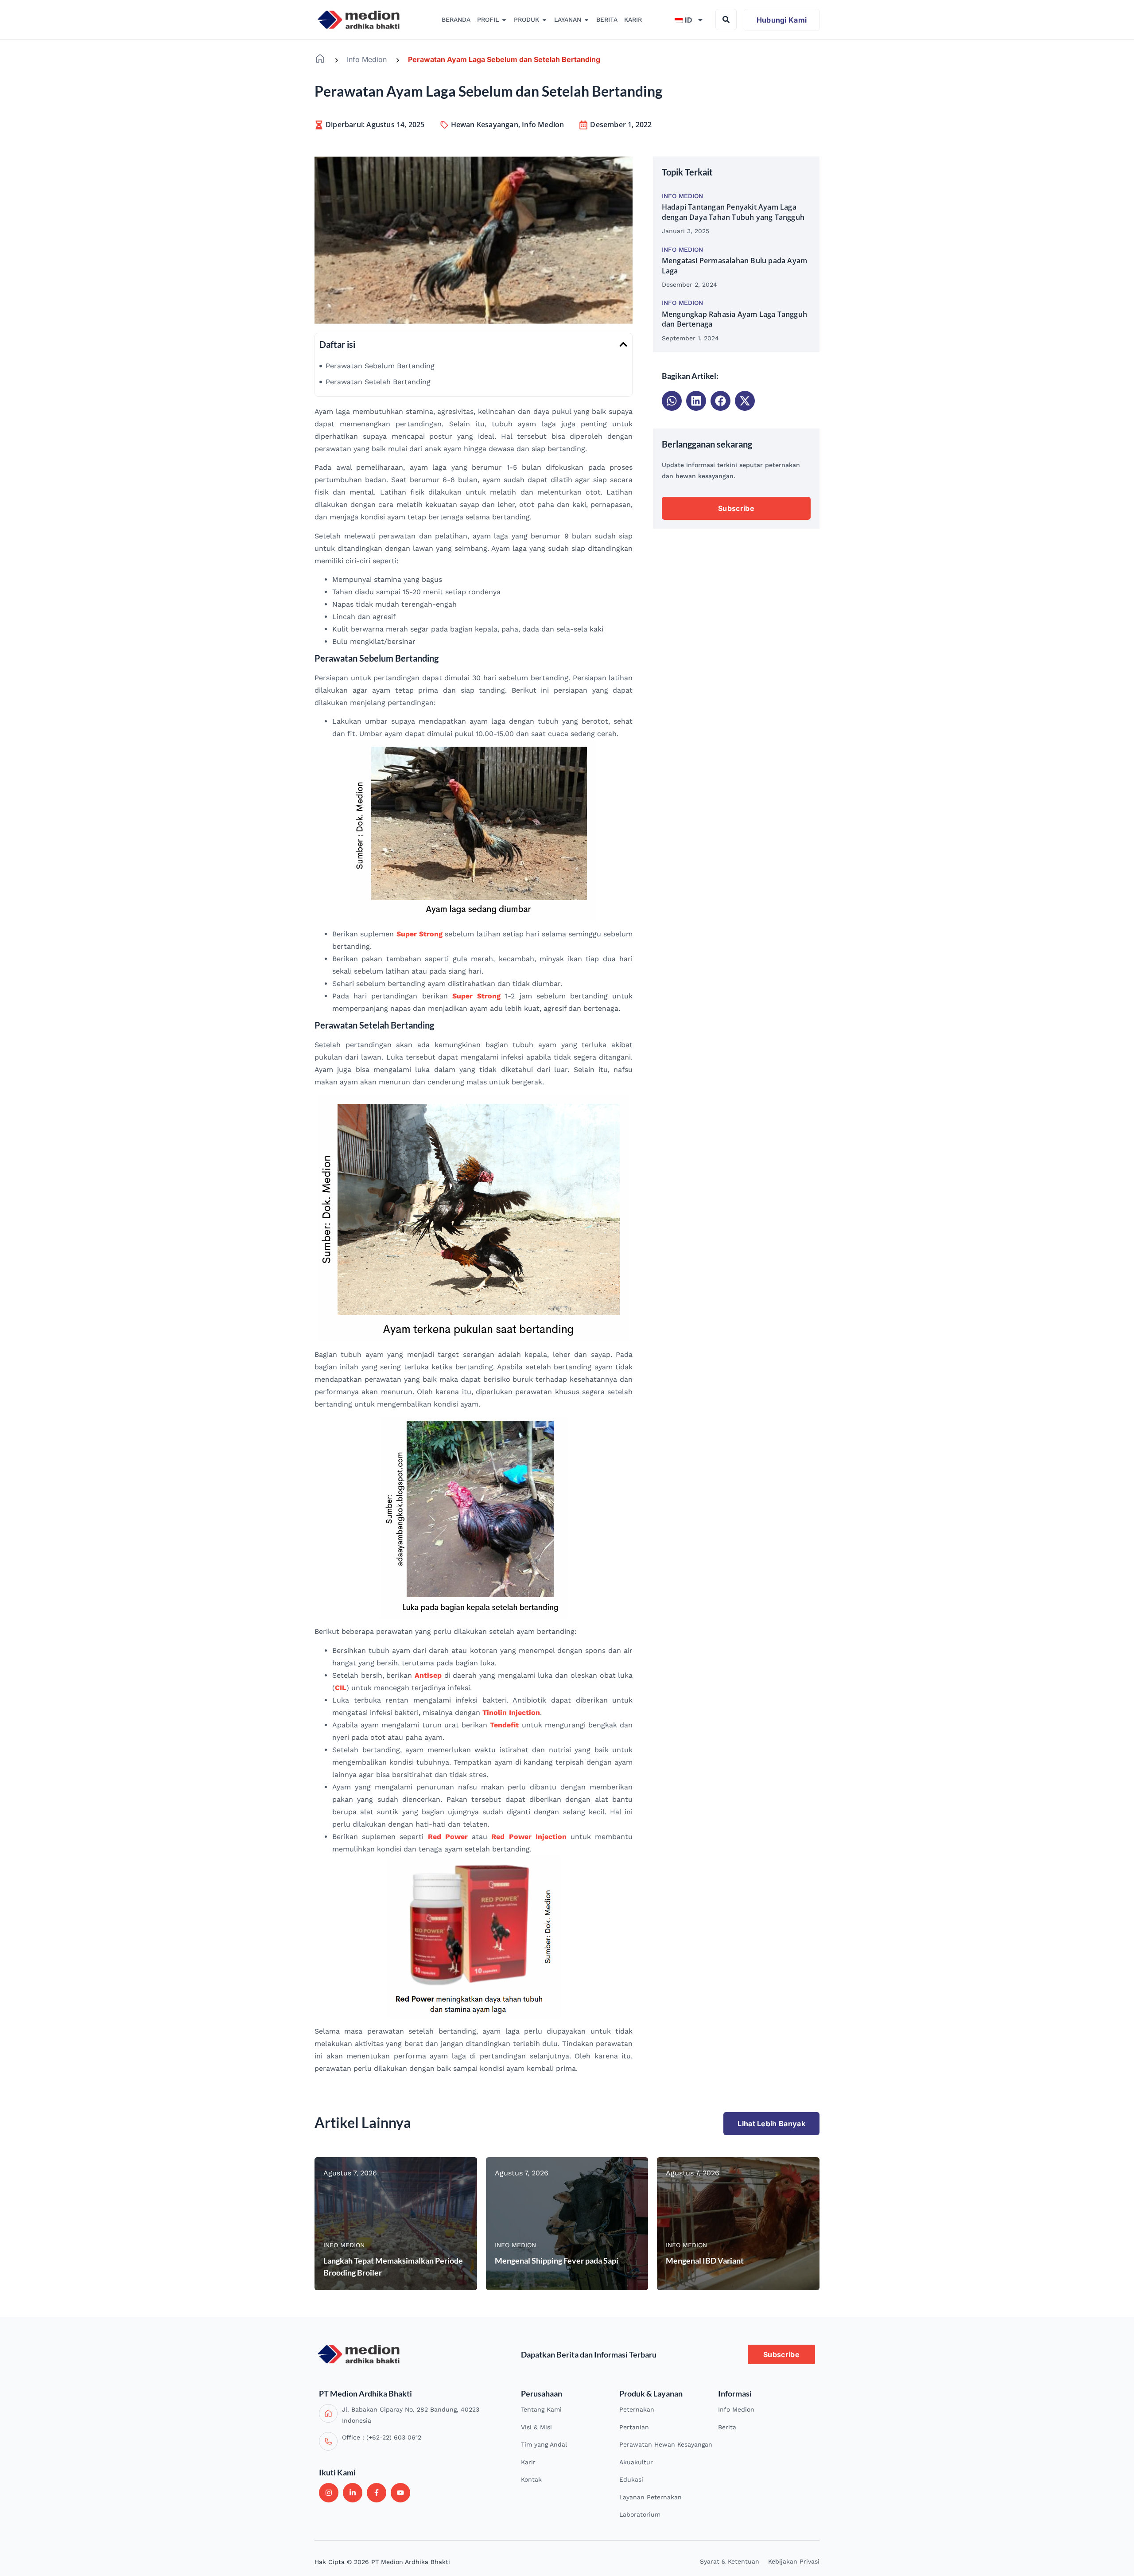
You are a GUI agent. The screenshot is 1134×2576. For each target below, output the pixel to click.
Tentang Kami (541, 2409)
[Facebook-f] (377, 2493)
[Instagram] (329, 2493)
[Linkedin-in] (353, 2493)
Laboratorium (640, 2514)
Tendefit (504, 1725)
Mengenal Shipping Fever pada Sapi (557, 2260)
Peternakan (637, 2409)
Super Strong (419, 934)
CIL (341, 1688)
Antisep (428, 1675)
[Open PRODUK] (544, 20)
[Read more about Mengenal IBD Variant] (738, 2224)
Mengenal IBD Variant (705, 2260)
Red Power (448, 1837)
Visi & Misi (536, 2427)
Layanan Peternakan (650, 2497)
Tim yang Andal (544, 2444)
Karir (528, 2462)
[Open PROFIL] (504, 20)
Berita (727, 2427)
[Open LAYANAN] (586, 20)
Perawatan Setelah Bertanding (378, 382)
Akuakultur (636, 2462)
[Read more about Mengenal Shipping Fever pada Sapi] (567, 2224)
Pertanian (634, 2427)
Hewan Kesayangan (485, 125)
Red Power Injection (529, 1837)
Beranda (320, 59)
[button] (623, 344)
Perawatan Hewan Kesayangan (666, 2444)
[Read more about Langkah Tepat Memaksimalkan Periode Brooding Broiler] (396, 2224)
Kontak (531, 2479)
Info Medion (367, 59)
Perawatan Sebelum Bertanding (380, 366)
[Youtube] (400, 2493)
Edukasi (631, 2479)
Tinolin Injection (511, 1713)
